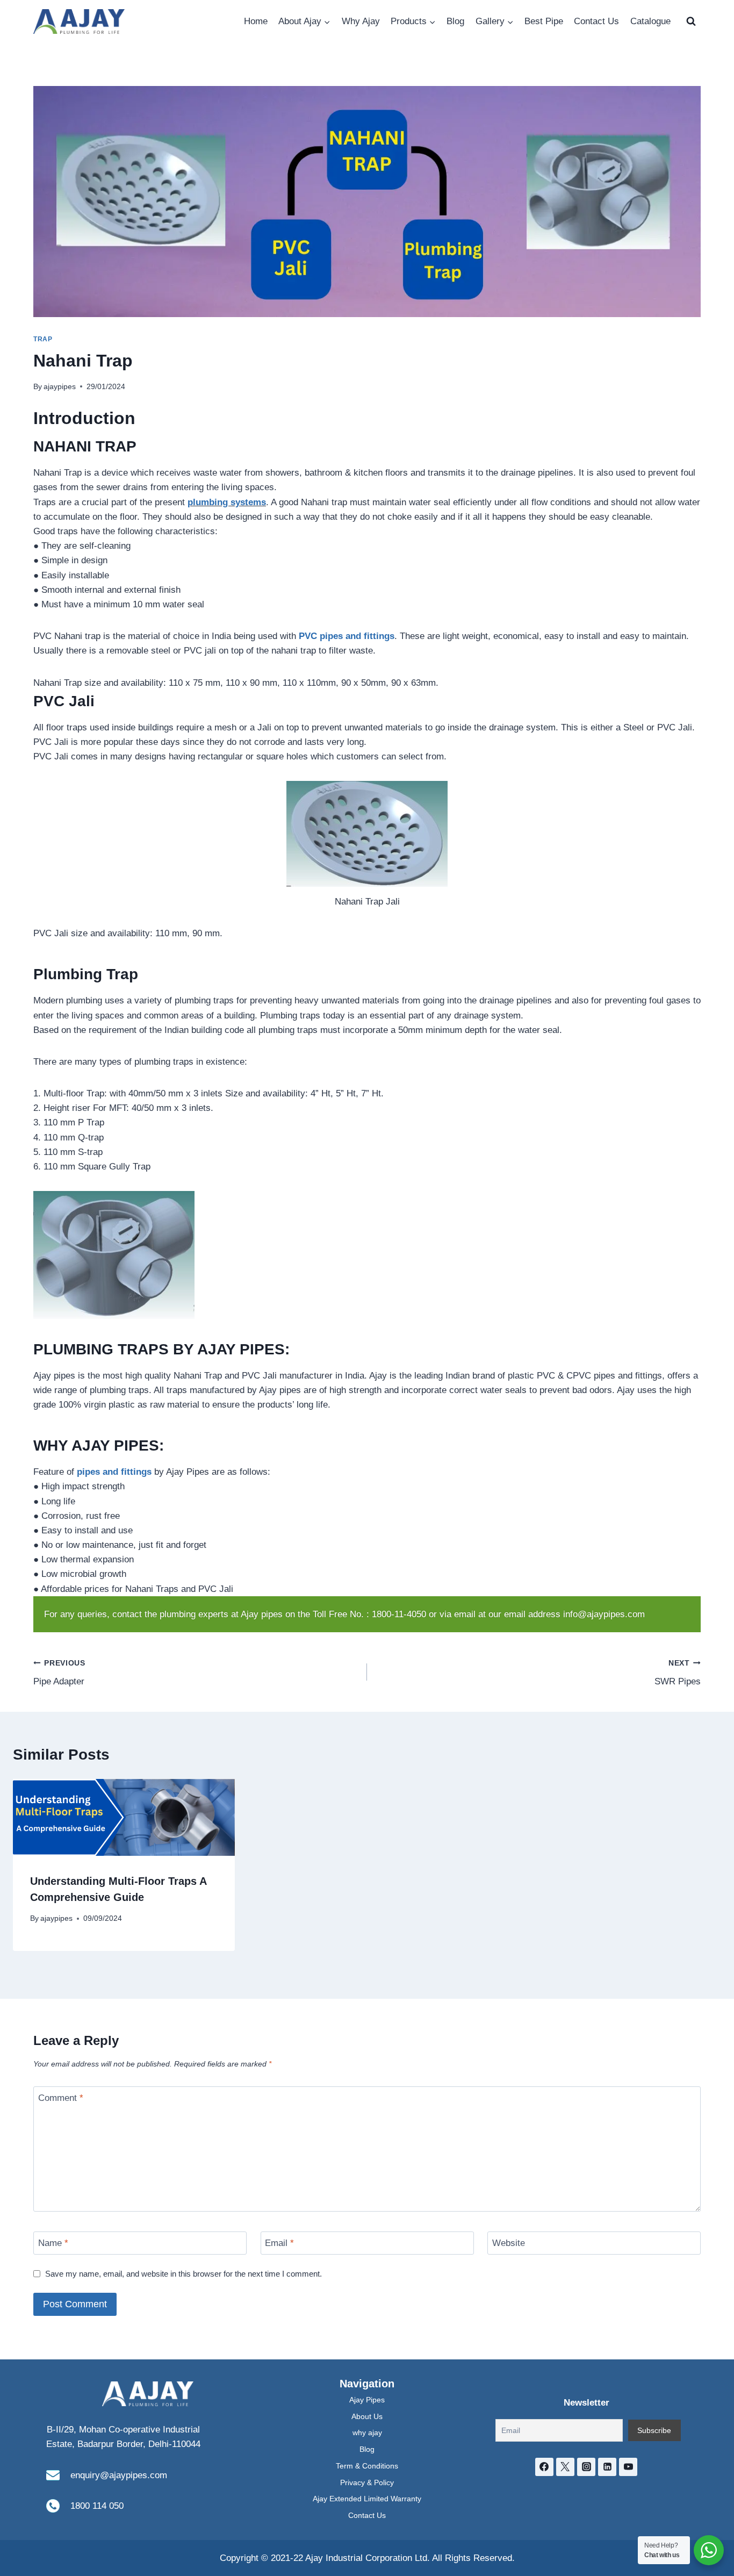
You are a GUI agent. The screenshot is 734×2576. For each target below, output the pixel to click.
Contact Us (596, 21)
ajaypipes (60, 387)
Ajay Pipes (367, 2400)
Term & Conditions (367, 2466)
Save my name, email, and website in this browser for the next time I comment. (183, 2274)
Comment (61, 2098)
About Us (367, 2416)
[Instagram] (586, 2467)
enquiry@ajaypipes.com (119, 2475)
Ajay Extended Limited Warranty (367, 2499)
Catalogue (650, 21)
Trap (43, 339)
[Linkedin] (607, 2467)
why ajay (367, 2433)
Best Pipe (544, 21)
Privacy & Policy (367, 2482)
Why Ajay (361, 21)
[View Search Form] (691, 21)
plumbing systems (227, 502)
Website (509, 2243)
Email (279, 2243)
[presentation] (124, 1817)
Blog (455, 21)
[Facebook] (544, 2467)
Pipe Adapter (59, 1673)
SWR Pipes (678, 1673)
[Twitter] (565, 2467)
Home (256, 21)
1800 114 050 (97, 2506)
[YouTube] (628, 2467)
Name (53, 2243)
